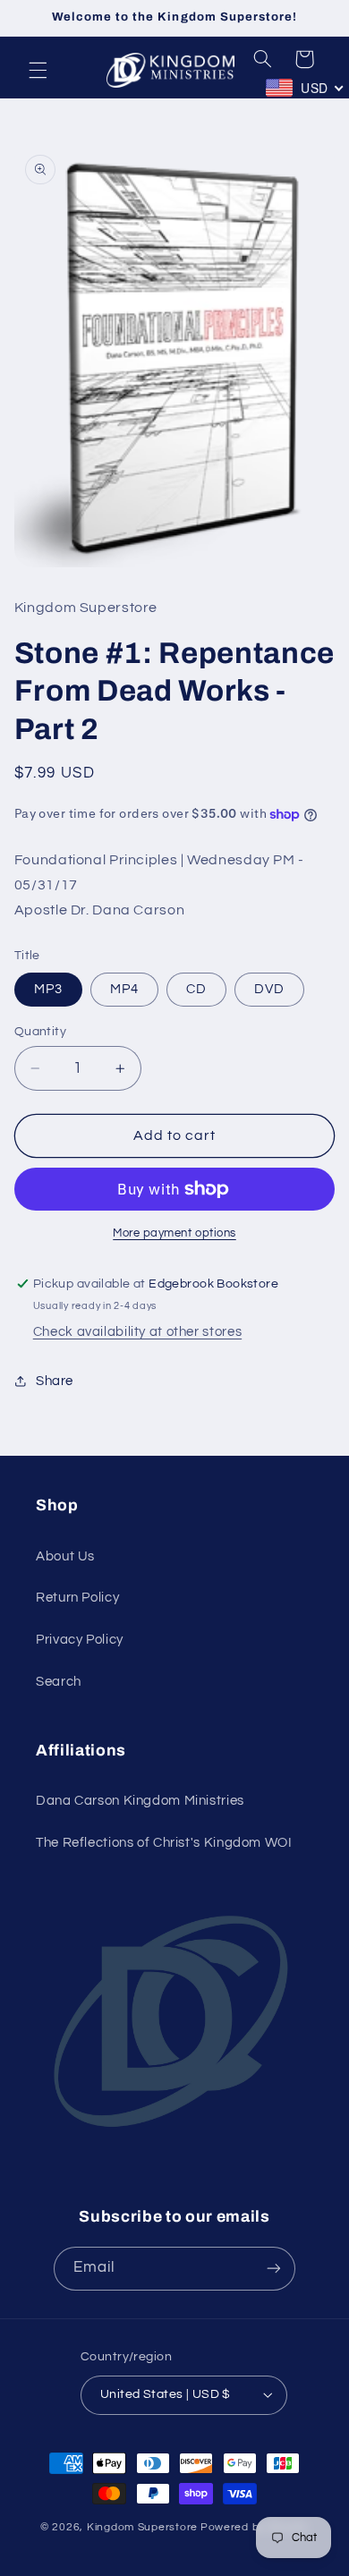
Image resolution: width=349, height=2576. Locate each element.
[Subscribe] (274, 2269)
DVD (269, 989)
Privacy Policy (80, 1640)
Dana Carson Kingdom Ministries (140, 1801)
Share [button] (55, 1381)
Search (59, 1682)
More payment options (174, 1233)
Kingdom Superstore (142, 2527)
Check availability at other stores (137, 1332)
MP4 (124, 989)
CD (196, 989)
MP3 (48, 989)
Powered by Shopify (255, 2527)
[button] (38, 70)
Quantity (40, 1032)
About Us (65, 1556)
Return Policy (77, 1598)
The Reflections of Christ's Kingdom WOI (164, 1843)
